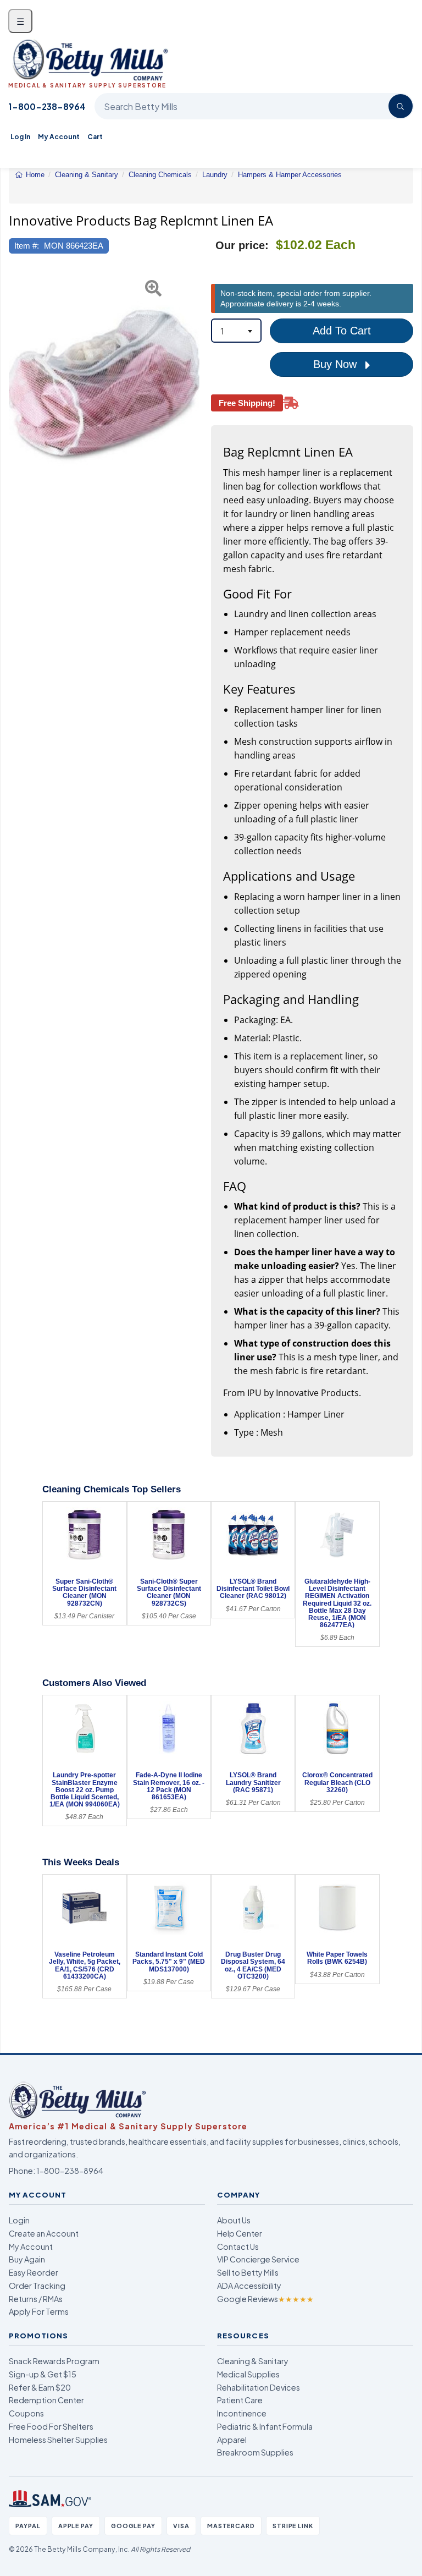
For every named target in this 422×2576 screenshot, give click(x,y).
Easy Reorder (34, 2272)
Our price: (242, 245)
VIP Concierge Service (258, 2259)
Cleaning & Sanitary (253, 2361)
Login (19, 2220)
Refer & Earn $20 (40, 2387)
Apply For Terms (39, 2311)
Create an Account (44, 2233)
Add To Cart (342, 331)
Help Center (240, 2233)
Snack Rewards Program (54, 2361)
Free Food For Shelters (51, 2426)
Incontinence (242, 2413)
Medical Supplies (248, 2374)
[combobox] (236, 331)
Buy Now (337, 364)
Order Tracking (37, 2286)
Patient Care (240, 2400)
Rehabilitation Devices (259, 2387)
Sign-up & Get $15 (43, 2374)
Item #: (27, 246)
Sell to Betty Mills (248, 2272)
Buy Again (27, 2259)
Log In (20, 137)
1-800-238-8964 (47, 106)
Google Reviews (265, 2299)
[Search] (401, 106)
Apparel (232, 2440)
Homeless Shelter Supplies (58, 2440)
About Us (234, 2220)
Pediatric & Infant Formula (265, 2426)
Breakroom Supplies (255, 2452)
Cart (95, 137)
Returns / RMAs (36, 2299)
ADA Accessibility (249, 2286)
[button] (15, 385)
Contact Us (238, 2247)
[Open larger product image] (104, 385)
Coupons (26, 2413)
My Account (59, 137)
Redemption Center (46, 2400)
